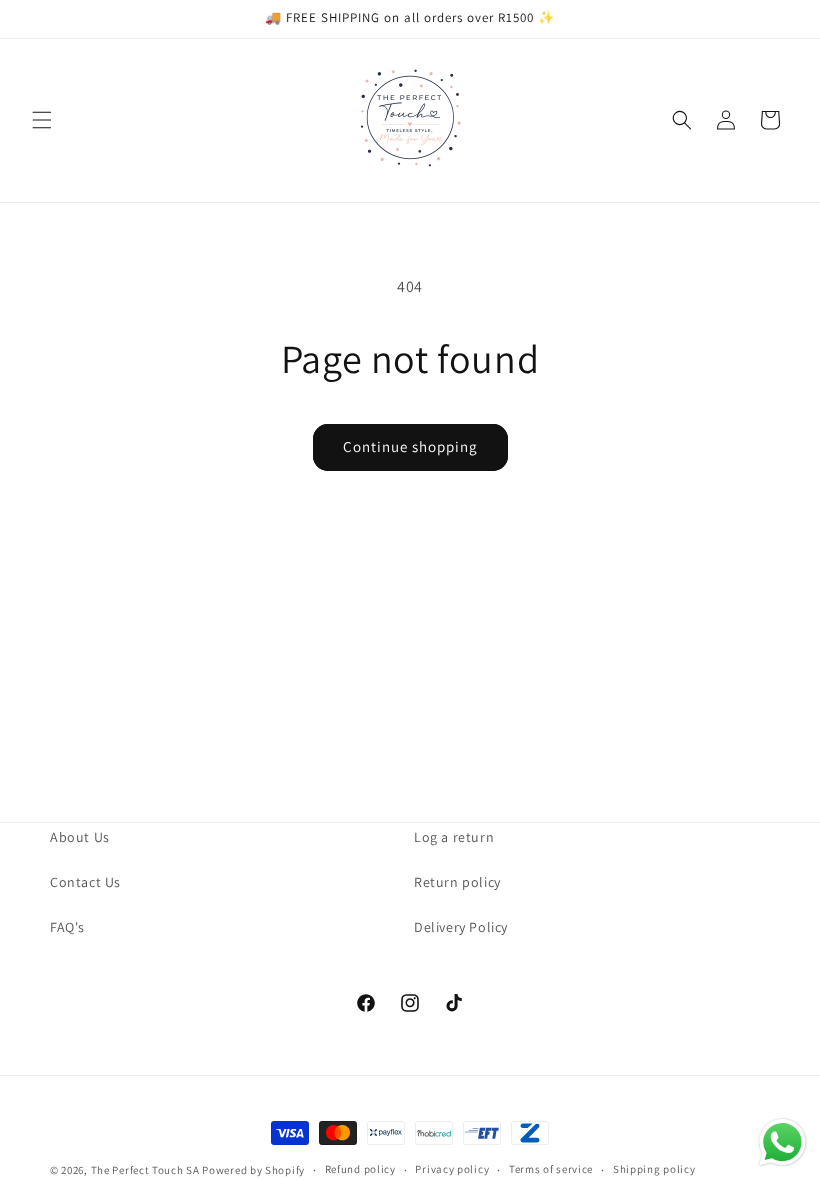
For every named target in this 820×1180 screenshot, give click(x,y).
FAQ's (67, 927)
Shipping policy (654, 1169)
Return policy (457, 882)
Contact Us (85, 882)
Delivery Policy (461, 927)
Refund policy (360, 1169)
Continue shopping (410, 446)
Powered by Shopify (253, 1170)
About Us (80, 837)
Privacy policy (452, 1169)
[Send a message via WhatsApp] (782, 1142)
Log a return (454, 837)
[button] (42, 120)
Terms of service (551, 1169)
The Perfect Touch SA (145, 1170)
